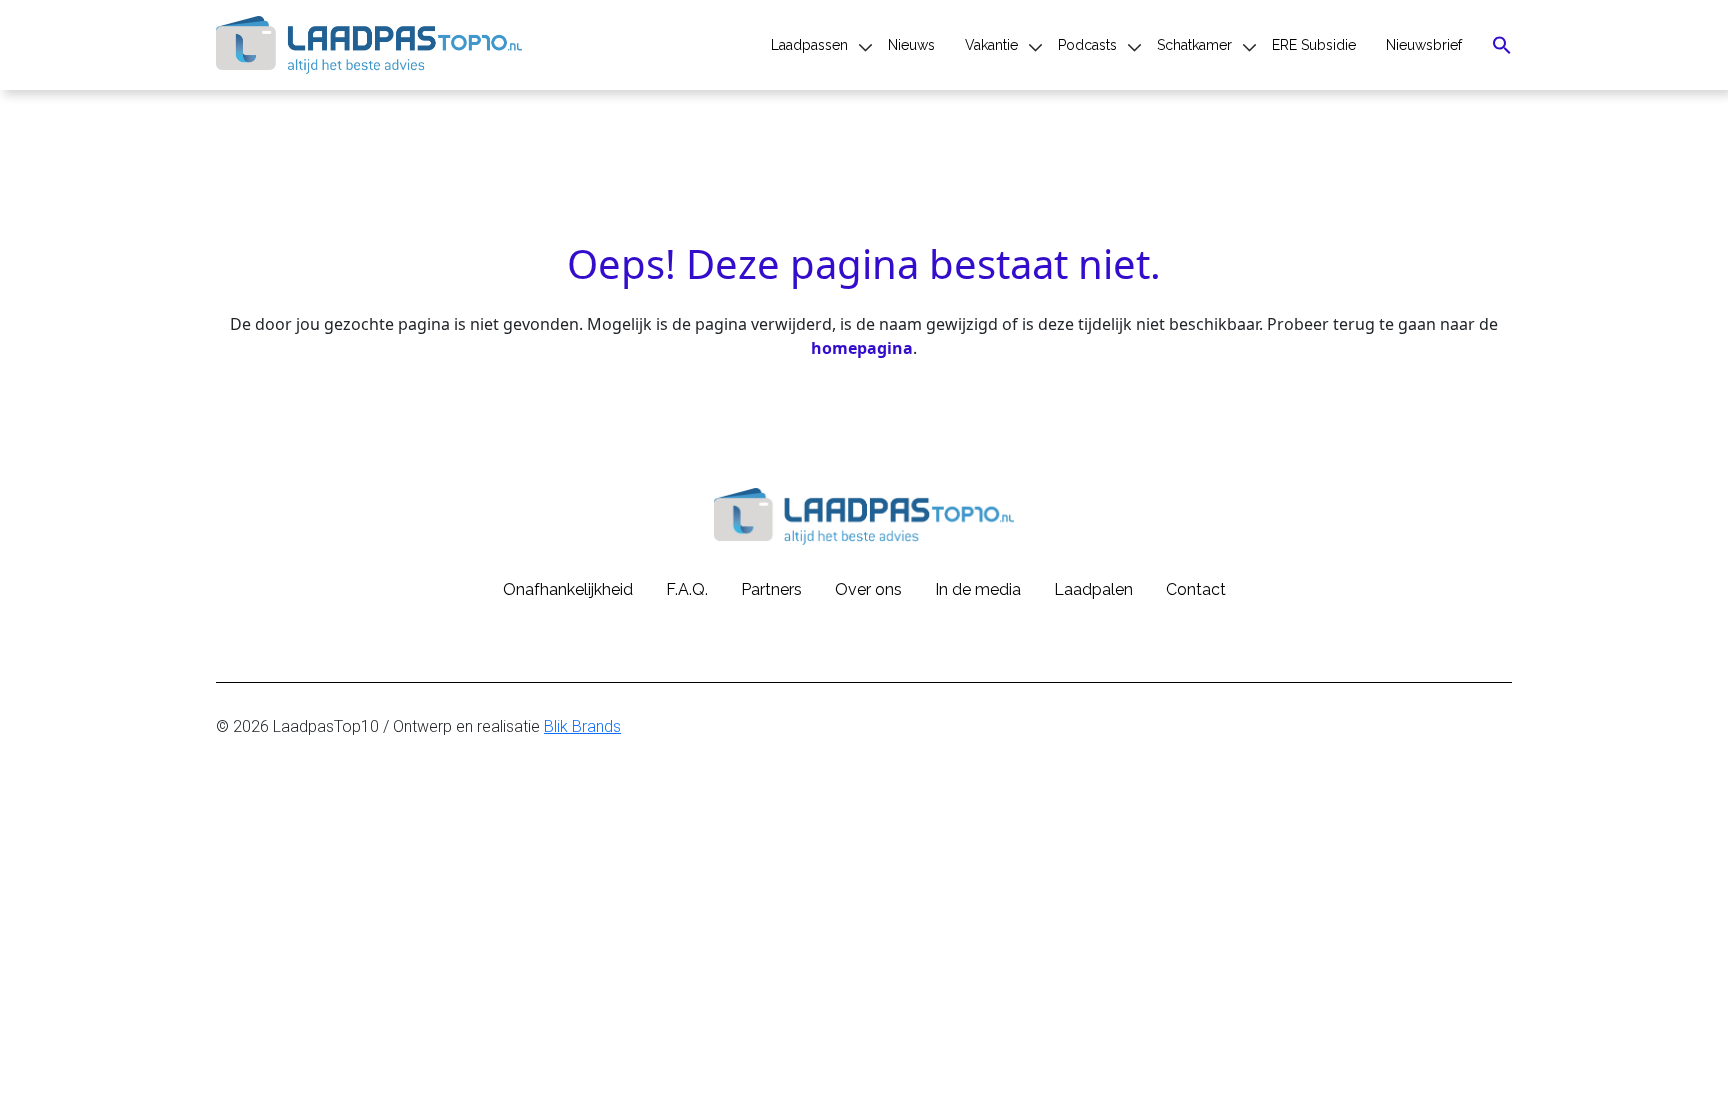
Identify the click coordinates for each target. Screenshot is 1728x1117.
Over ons (868, 589)
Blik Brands (582, 726)
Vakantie (991, 45)
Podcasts (1087, 45)
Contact (1196, 589)
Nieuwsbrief (1424, 45)
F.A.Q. (687, 589)
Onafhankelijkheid (568, 589)
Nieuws (911, 45)
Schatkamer (1194, 45)
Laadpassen (809, 45)
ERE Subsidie (1314, 45)
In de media (978, 589)
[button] (1502, 45)
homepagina (862, 348)
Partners (771, 589)
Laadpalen (1093, 589)
